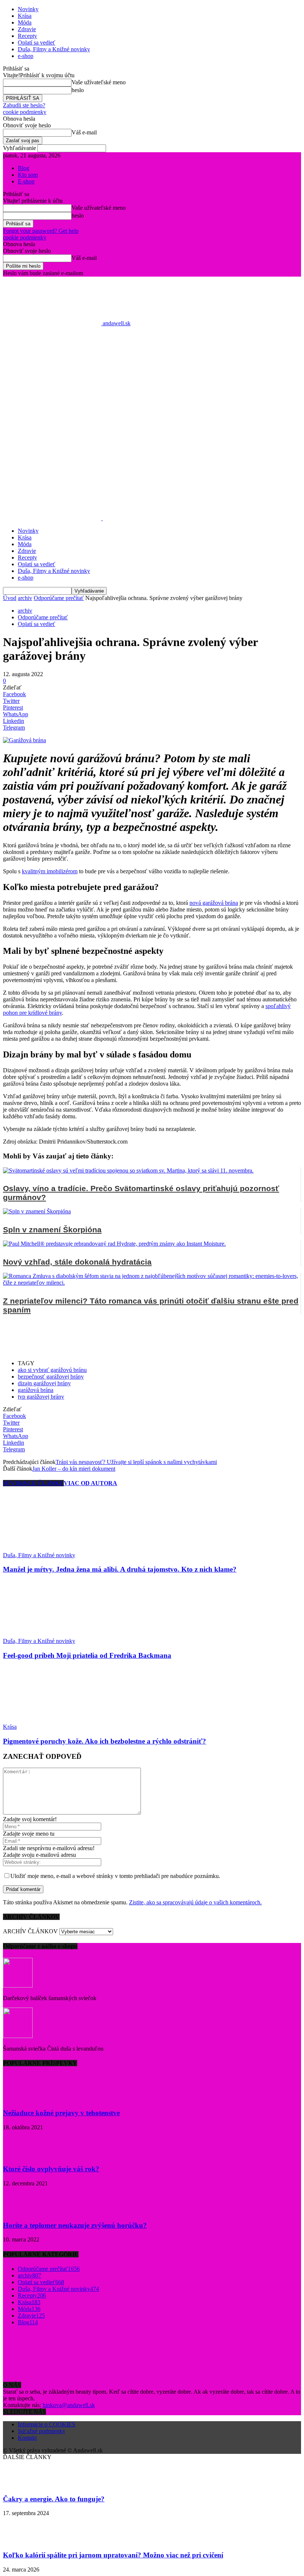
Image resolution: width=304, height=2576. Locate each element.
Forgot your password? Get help (41, 231)
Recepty (27, 36)
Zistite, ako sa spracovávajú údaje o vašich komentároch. (195, 1902)
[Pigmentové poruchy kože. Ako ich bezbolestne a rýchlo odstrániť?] (43, 1720)
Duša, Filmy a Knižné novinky (54, 49)
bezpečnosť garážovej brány (51, 1377)
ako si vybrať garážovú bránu (52, 1370)
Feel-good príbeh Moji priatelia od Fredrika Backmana (87, 1655)
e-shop (26, 56)
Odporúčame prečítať (59, 598)
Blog (24, 168)
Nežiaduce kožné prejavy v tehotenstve (61, 2113)
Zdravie (27, 29)
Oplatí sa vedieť (37, 43)
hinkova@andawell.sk (69, 2405)
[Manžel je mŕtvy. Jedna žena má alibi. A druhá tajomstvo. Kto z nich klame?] (43, 1548)
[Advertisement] (152, 416)
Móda (25, 22)
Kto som (28, 175)
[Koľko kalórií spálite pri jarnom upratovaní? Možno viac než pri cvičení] (22, 2541)
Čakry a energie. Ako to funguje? (54, 2499)
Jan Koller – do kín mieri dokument (74, 1469)
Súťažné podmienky (42, 2431)
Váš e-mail (84, 132)
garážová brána (36, 1390)
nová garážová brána (214, 903)
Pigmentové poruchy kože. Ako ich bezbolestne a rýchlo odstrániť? (105, 1741)
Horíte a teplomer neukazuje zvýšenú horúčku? (75, 2225)
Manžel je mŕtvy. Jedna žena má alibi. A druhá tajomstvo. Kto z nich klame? (120, 1569)
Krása (25, 16)
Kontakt (27, 2438)
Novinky (28, 9)
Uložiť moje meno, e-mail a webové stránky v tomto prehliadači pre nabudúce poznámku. (115, 1876)
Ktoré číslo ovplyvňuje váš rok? (51, 2169)
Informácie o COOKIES (47, 2424)
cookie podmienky (25, 112)
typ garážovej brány (41, 1397)
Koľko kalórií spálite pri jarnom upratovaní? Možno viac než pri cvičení (113, 2555)
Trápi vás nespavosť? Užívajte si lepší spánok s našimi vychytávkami (136, 1462)
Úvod (10, 598)
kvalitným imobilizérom (50, 871)
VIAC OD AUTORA (90, 1483)
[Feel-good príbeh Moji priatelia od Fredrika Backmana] (43, 1634)
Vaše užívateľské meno (99, 82)
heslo (78, 90)
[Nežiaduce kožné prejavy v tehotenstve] (22, 2098)
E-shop (26, 181)
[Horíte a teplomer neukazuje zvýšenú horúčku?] (22, 2211)
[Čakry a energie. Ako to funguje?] (22, 2484)
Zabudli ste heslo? (24, 105)
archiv (25, 598)
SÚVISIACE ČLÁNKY (33, 1483)
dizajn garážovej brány (44, 1383)
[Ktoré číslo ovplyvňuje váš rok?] (22, 2155)
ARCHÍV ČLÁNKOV (30, 1931)
